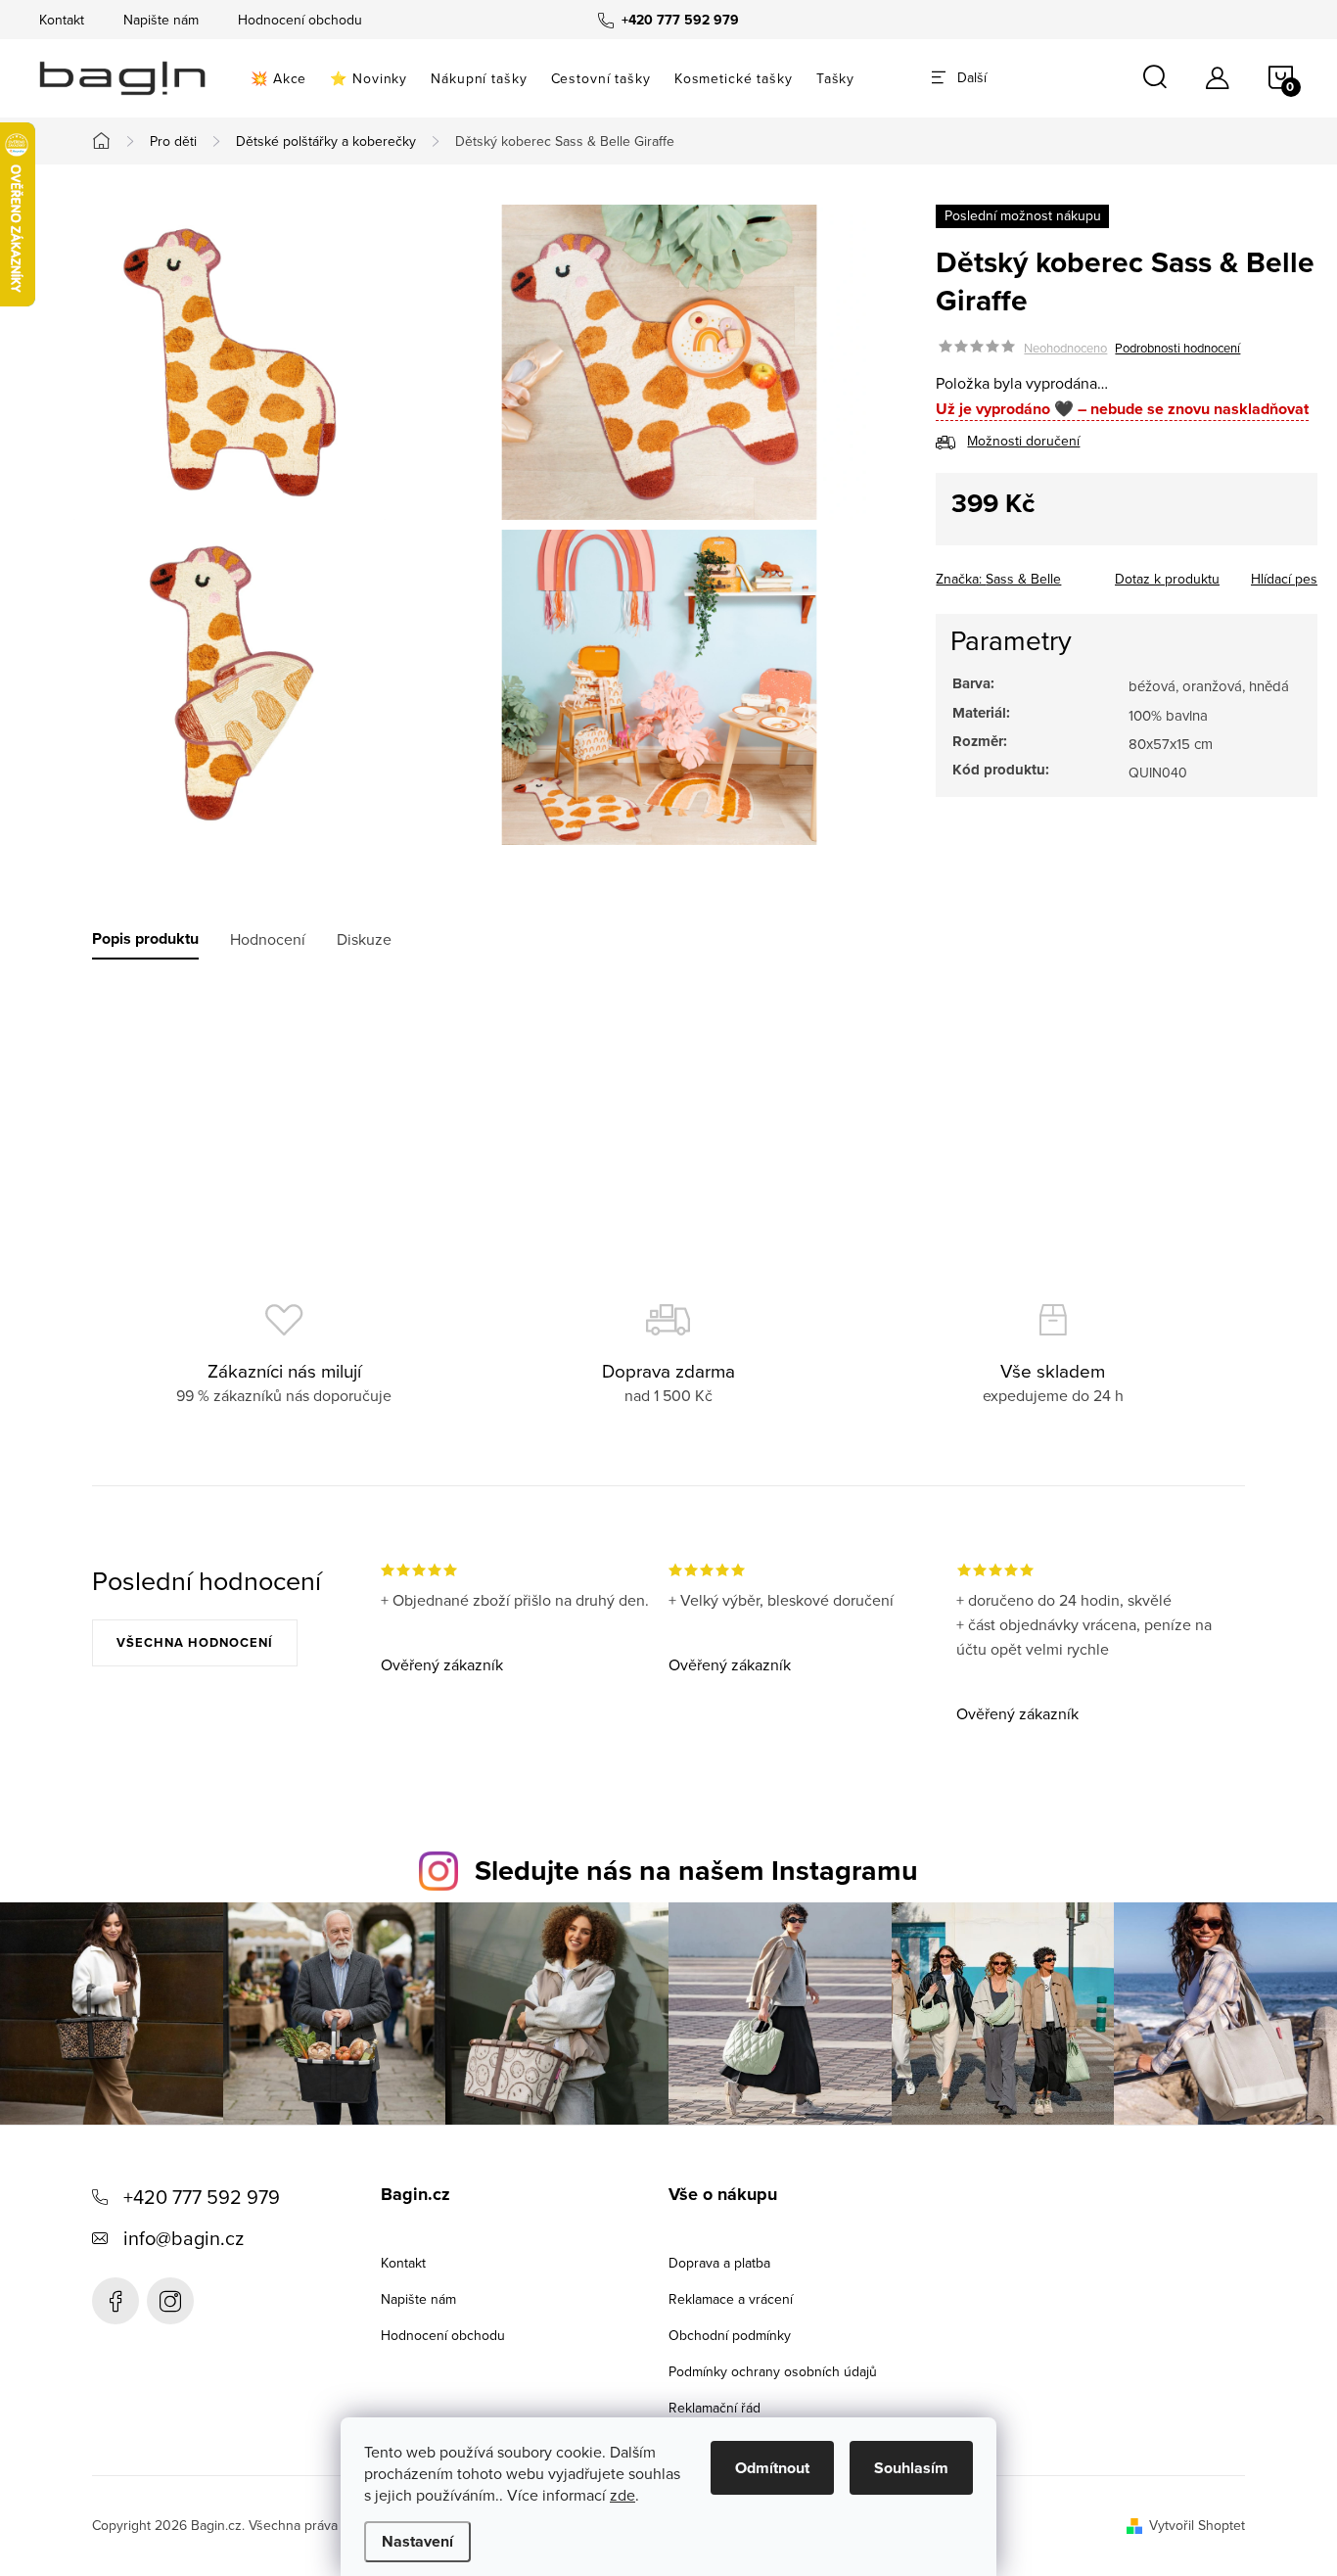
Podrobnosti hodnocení (1177, 348)
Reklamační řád (715, 2408)
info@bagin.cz (184, 2238)
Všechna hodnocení (195, 1642)
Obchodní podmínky (730, 2335)
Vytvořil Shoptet (1197, 2525)
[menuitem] (278, 78)
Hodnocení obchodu (300, 20)
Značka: (998, 579)
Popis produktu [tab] (145, 939)
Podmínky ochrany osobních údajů (773, 2371)
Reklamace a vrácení (731, 2299)
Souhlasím (911, 2468)
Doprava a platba (719, 2263)
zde (622, 2495)
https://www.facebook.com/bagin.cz (115, 2301)
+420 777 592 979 (202, 2197)
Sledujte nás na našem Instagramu (696, 1870)
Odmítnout (772, 2468)
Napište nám (161, 20)
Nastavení (417, 2541)
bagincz (170, 2301)
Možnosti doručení (1023, 442)
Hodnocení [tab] (268, 939)
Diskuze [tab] (364, 939)
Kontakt (62, 20)
